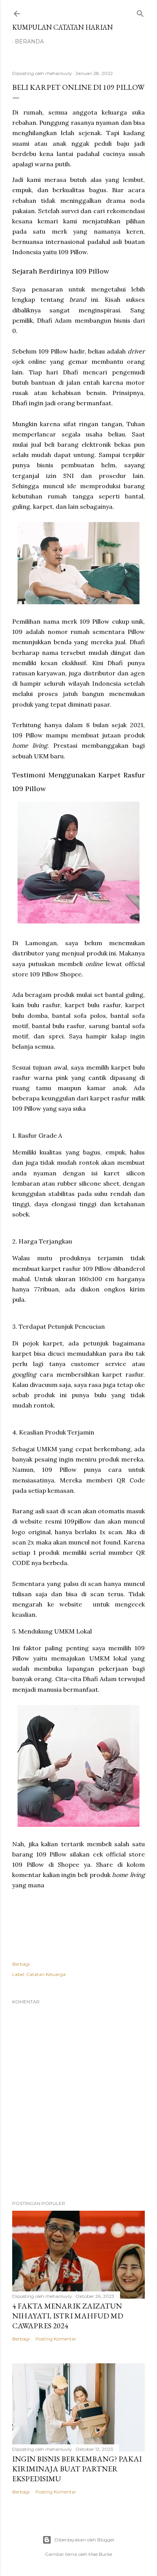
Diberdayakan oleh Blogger (85, 2540)
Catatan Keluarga (46, 1974)
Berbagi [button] (21, 1964)
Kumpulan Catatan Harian (62, 27)
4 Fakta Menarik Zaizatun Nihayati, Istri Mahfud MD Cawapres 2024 (68, 2316)
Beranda (29, 41)
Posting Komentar (56, 2339)
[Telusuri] (140, 12)
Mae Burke (100, 2554)
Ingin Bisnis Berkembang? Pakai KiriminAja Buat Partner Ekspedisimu (77, 2469)
